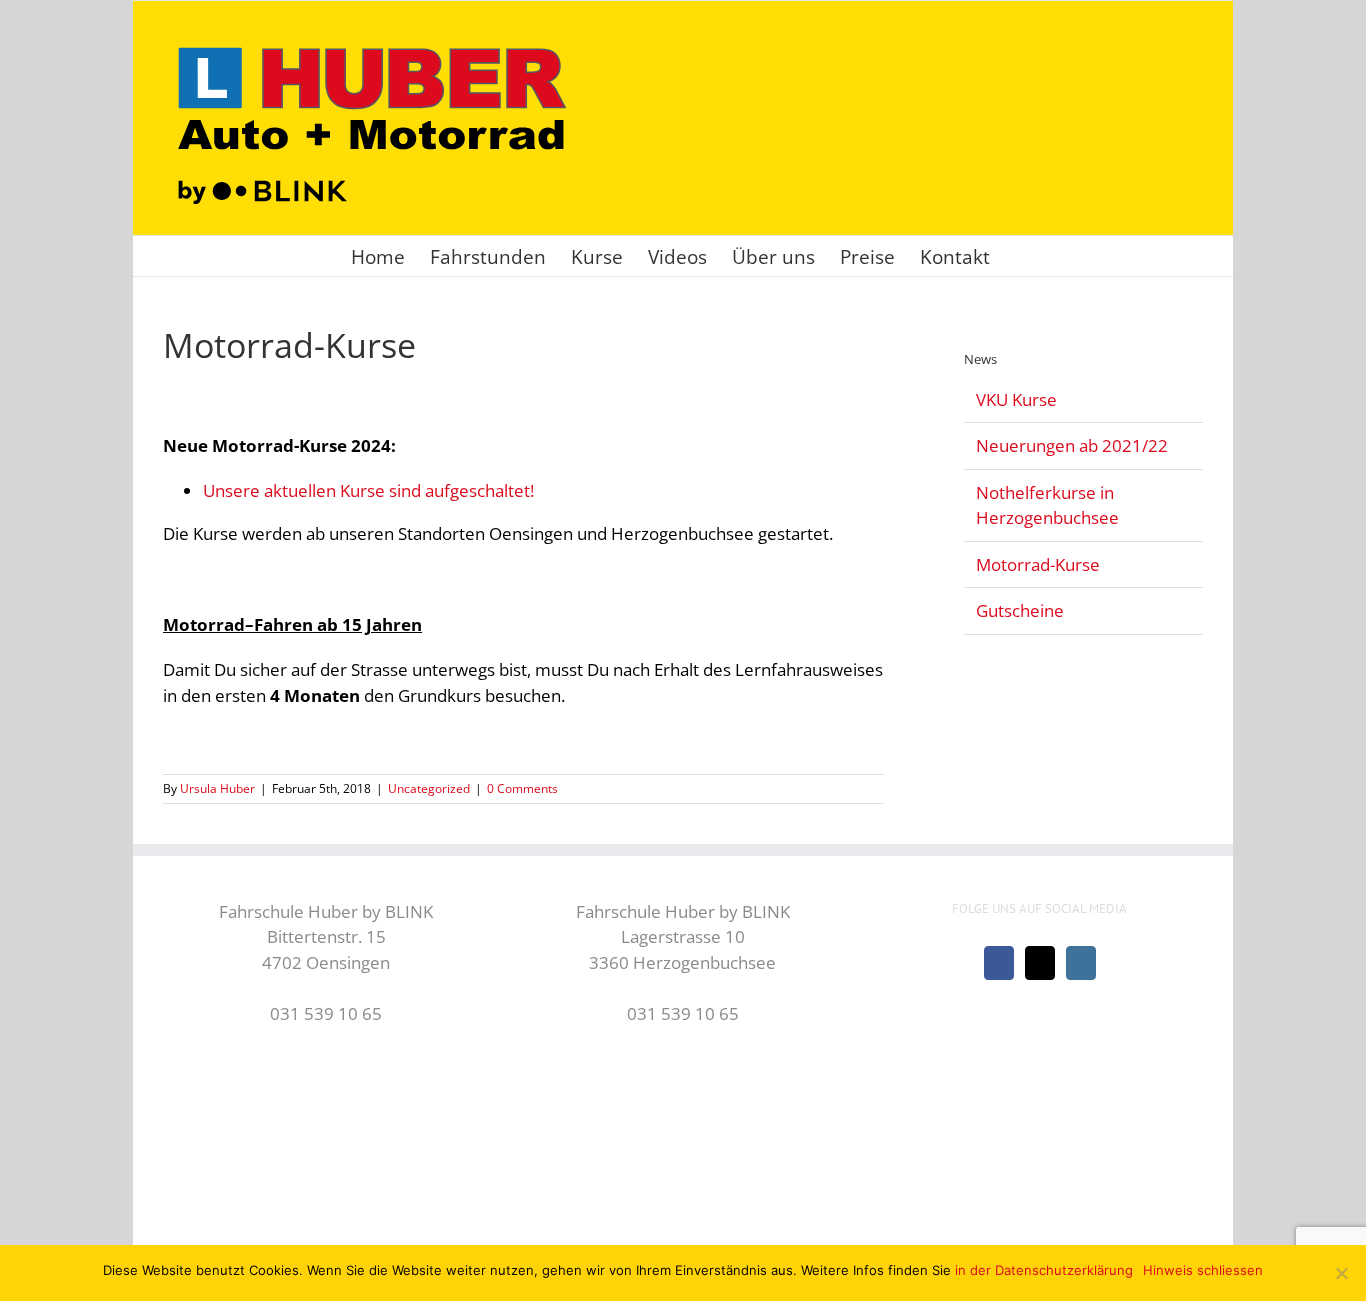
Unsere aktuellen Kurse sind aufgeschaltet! (368, 490)
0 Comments (522, 788)
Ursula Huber (217, 788)
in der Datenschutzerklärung (1044, 1270)
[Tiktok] (1040, 963)
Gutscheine (1020, 610)
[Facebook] (999, 963)
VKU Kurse (1016, 399)
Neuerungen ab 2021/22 (1072, 445)
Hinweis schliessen (1203, 1270)
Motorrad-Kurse (1038, 564)
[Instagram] (1081, 963)
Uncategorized (429, 788)
